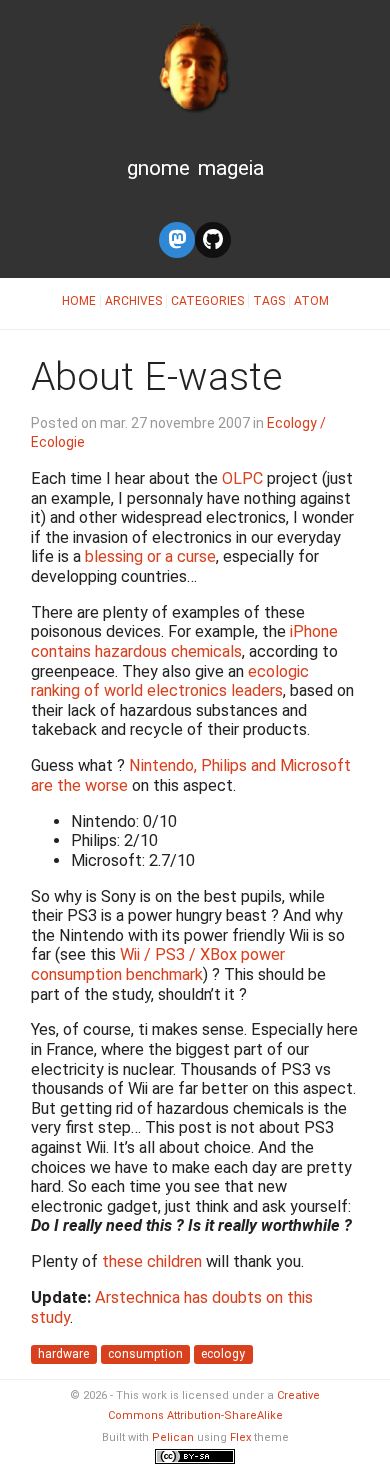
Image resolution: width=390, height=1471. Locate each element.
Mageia (231, 168)
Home (79, 301)
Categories (207, 301)
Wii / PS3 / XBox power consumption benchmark (158, 964)
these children (152, 1261)
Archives (133, 301)
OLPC (242, 478)
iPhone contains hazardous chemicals (184, 641)
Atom (311, 301)
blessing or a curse (150, 556)
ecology (223, 1354)
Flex (240, 1437)
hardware (63, 1354)
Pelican (173, 1437)
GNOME (158, 168)
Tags (269, 301)
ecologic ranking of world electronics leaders (170, 681)
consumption (145, 1354)
